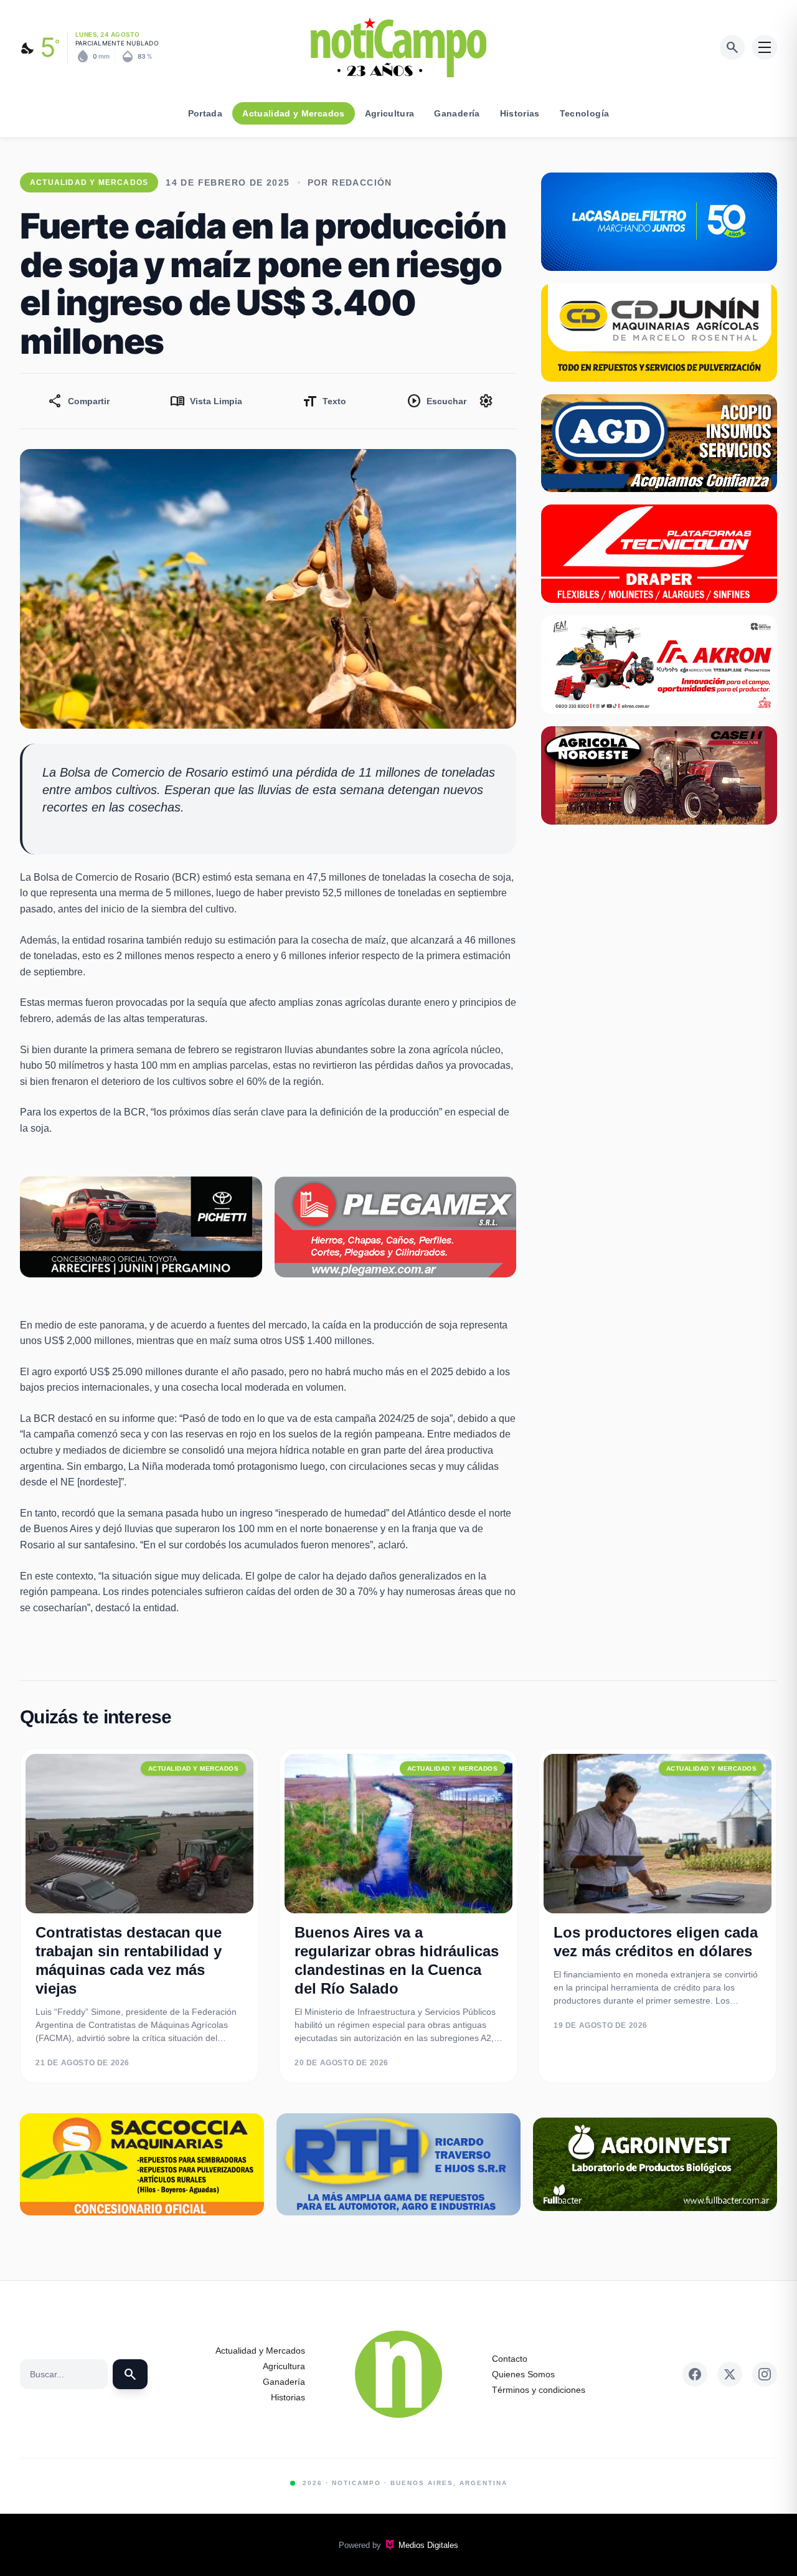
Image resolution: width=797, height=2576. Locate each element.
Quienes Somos (523, 2374)
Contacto (510, 2359)
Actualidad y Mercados (293, 113)
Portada (205, 113)
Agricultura (390, 113)
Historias (520, 113)
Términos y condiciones (539, 2390)
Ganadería (457, 113)
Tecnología (585, 113)
